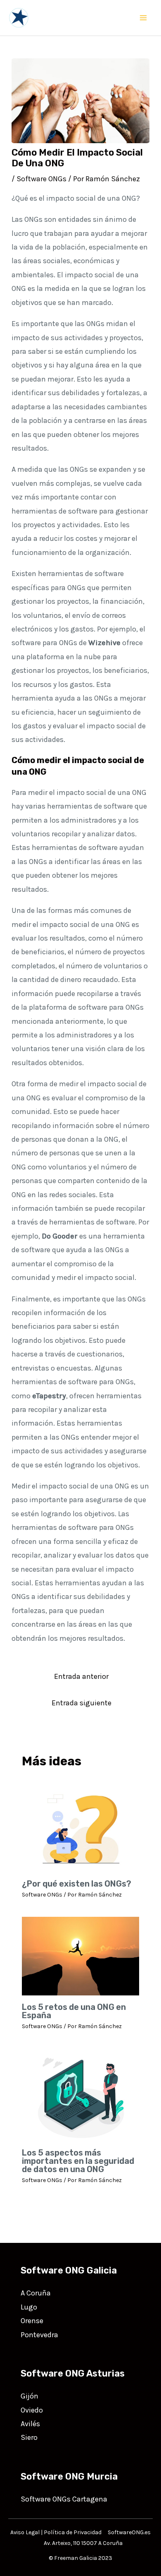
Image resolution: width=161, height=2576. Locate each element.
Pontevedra (39, 2335)
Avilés (30, 2424)
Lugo (29, 2307)
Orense (32, 2321)
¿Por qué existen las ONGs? (77, 1884)
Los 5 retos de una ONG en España (74, 2011)
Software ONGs (41, 179)
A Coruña (36, 2293)
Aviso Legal (25, 2532)
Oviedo (32, 2410)
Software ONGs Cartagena (64, 2499)
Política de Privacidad (73, 2532)
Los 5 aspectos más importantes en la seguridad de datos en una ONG (78, 2161)
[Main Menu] (143, 18)
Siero (29, 2437)
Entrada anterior (81, 1676)
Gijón (30, 2396)
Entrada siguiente (82, 1703)
